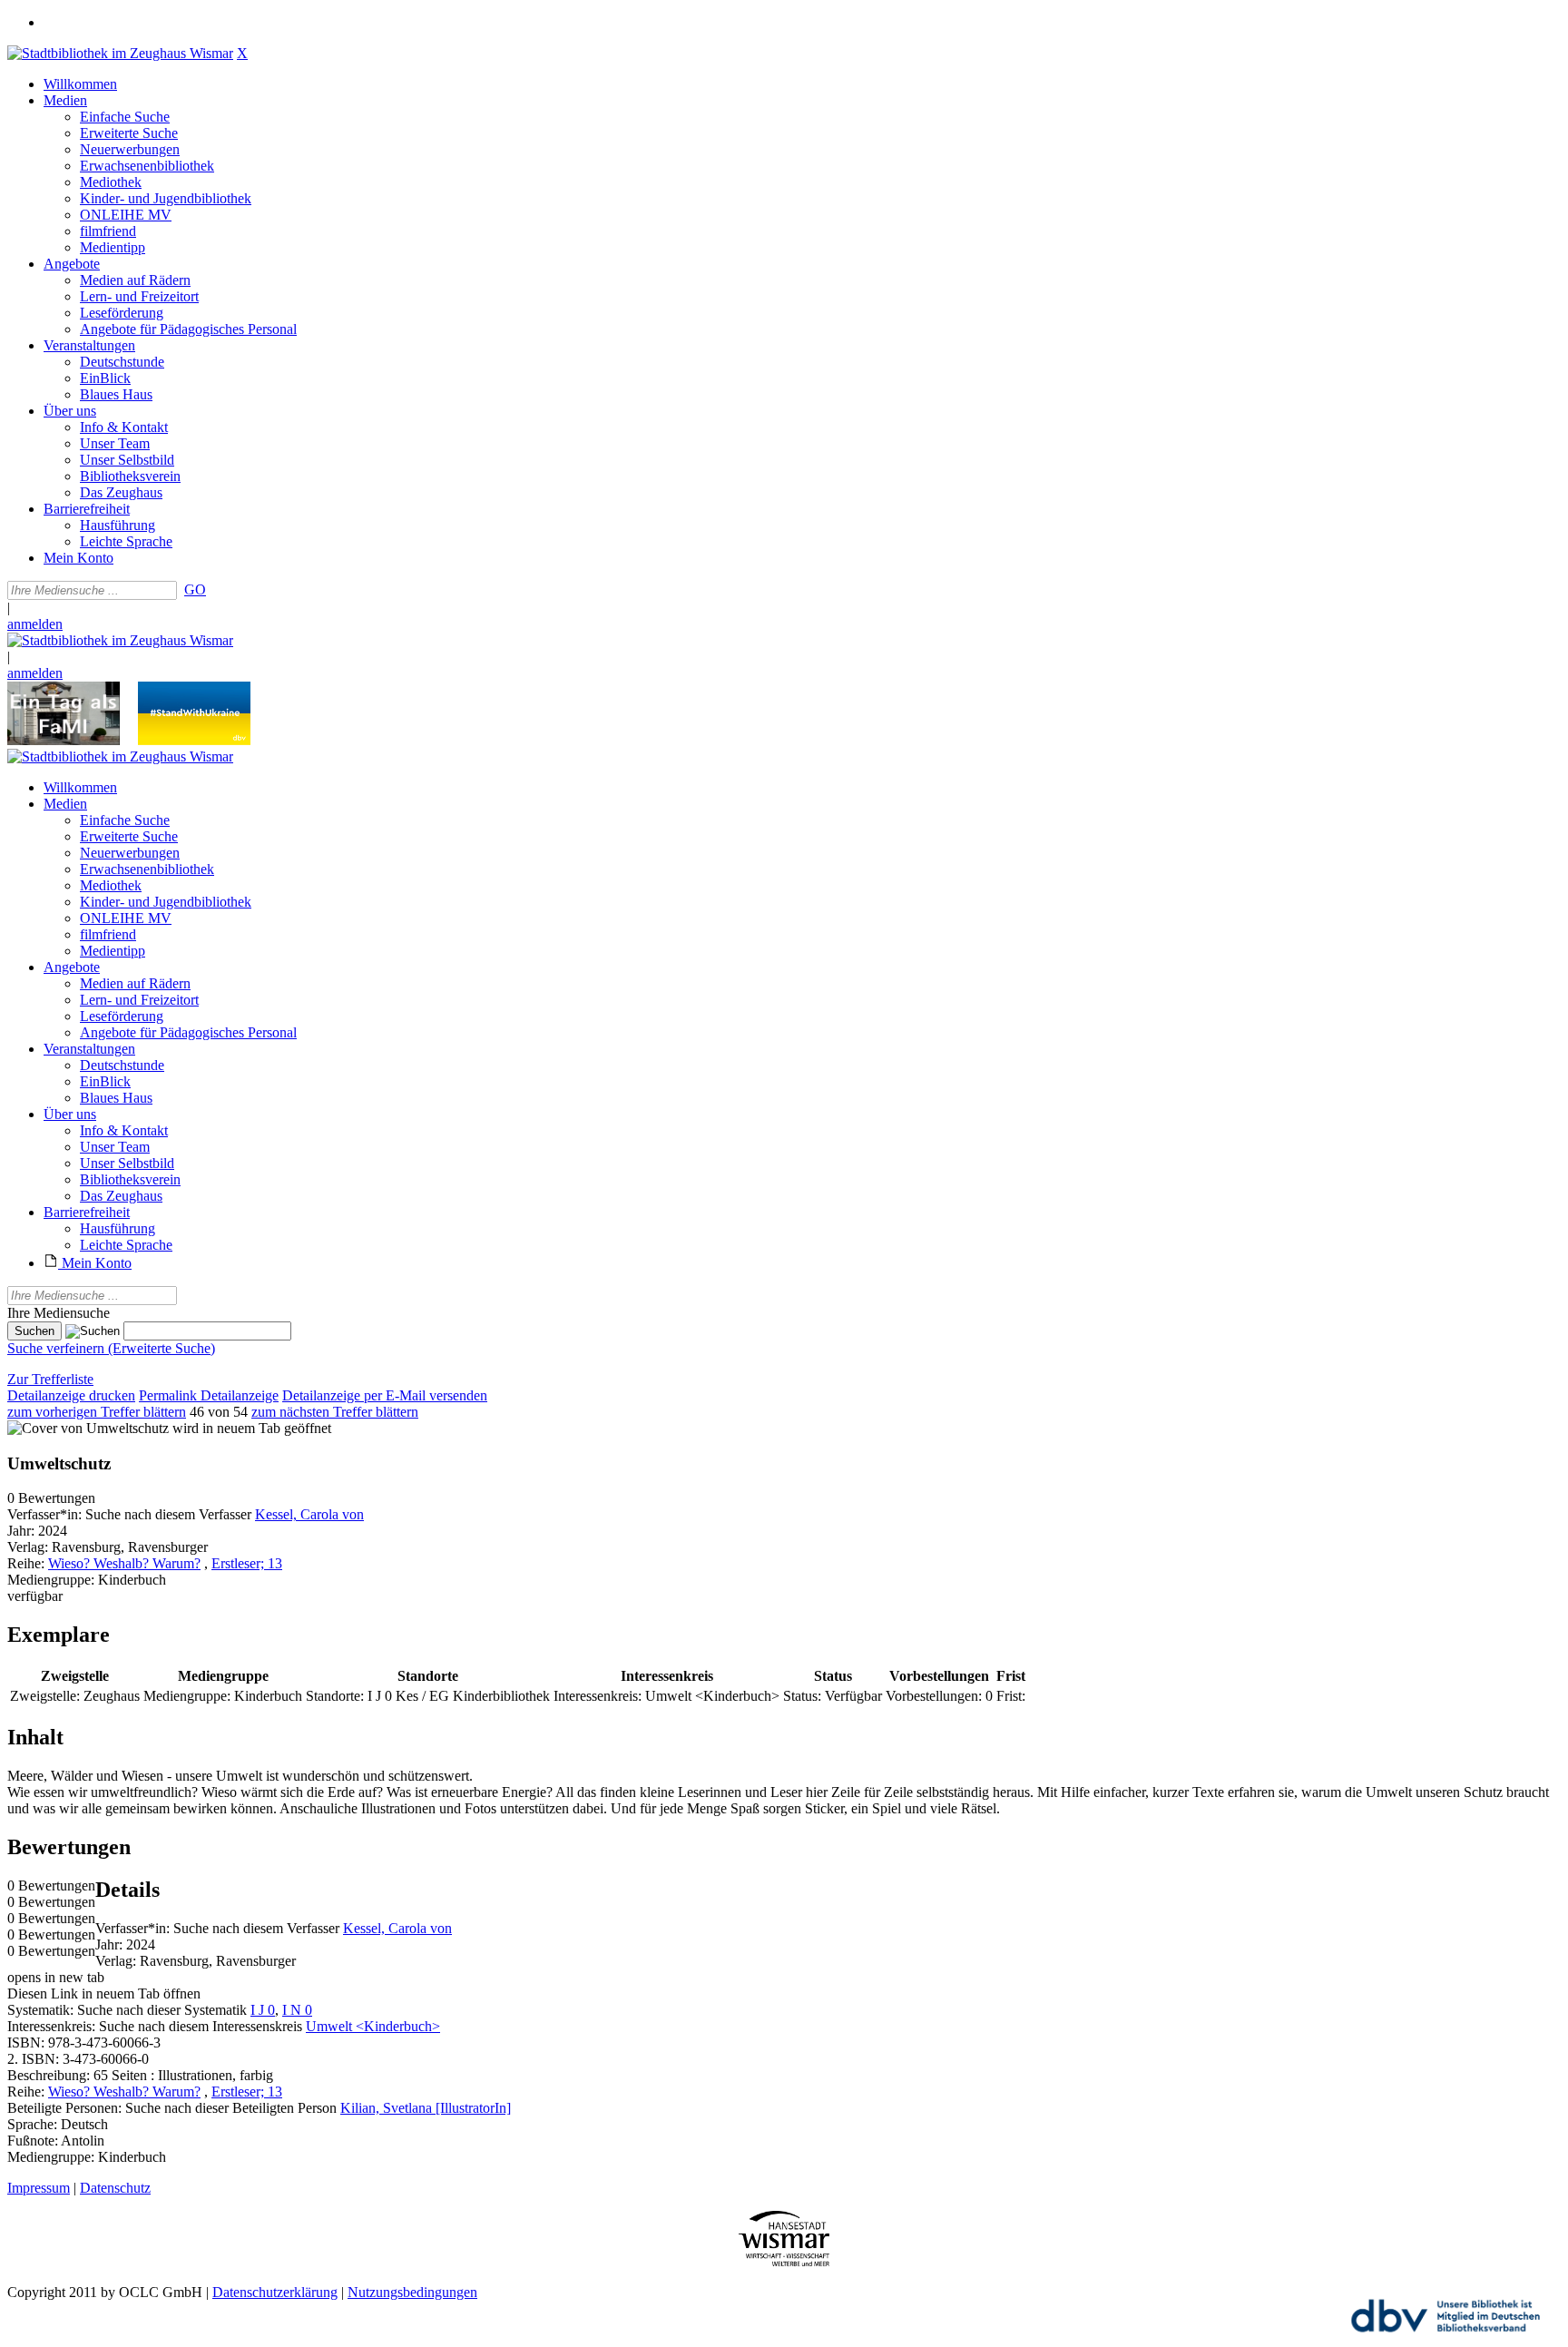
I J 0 (263, 2010)
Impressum (39, 2188)
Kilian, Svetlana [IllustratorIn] (426, 2108)
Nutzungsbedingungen (412, 2292)
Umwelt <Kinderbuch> (373, 2026)
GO (195, 589)
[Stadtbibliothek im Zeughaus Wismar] (120, 53)
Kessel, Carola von (309, 1514)
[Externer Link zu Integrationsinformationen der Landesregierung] (194, 740)
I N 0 (297, 2010)
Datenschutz (115, 2188)
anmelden (35, 624)
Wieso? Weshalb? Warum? (124, 1563)
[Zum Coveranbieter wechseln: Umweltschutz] (88, 1428)
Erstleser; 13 (247, 1563)
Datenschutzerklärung (275, 2292)
